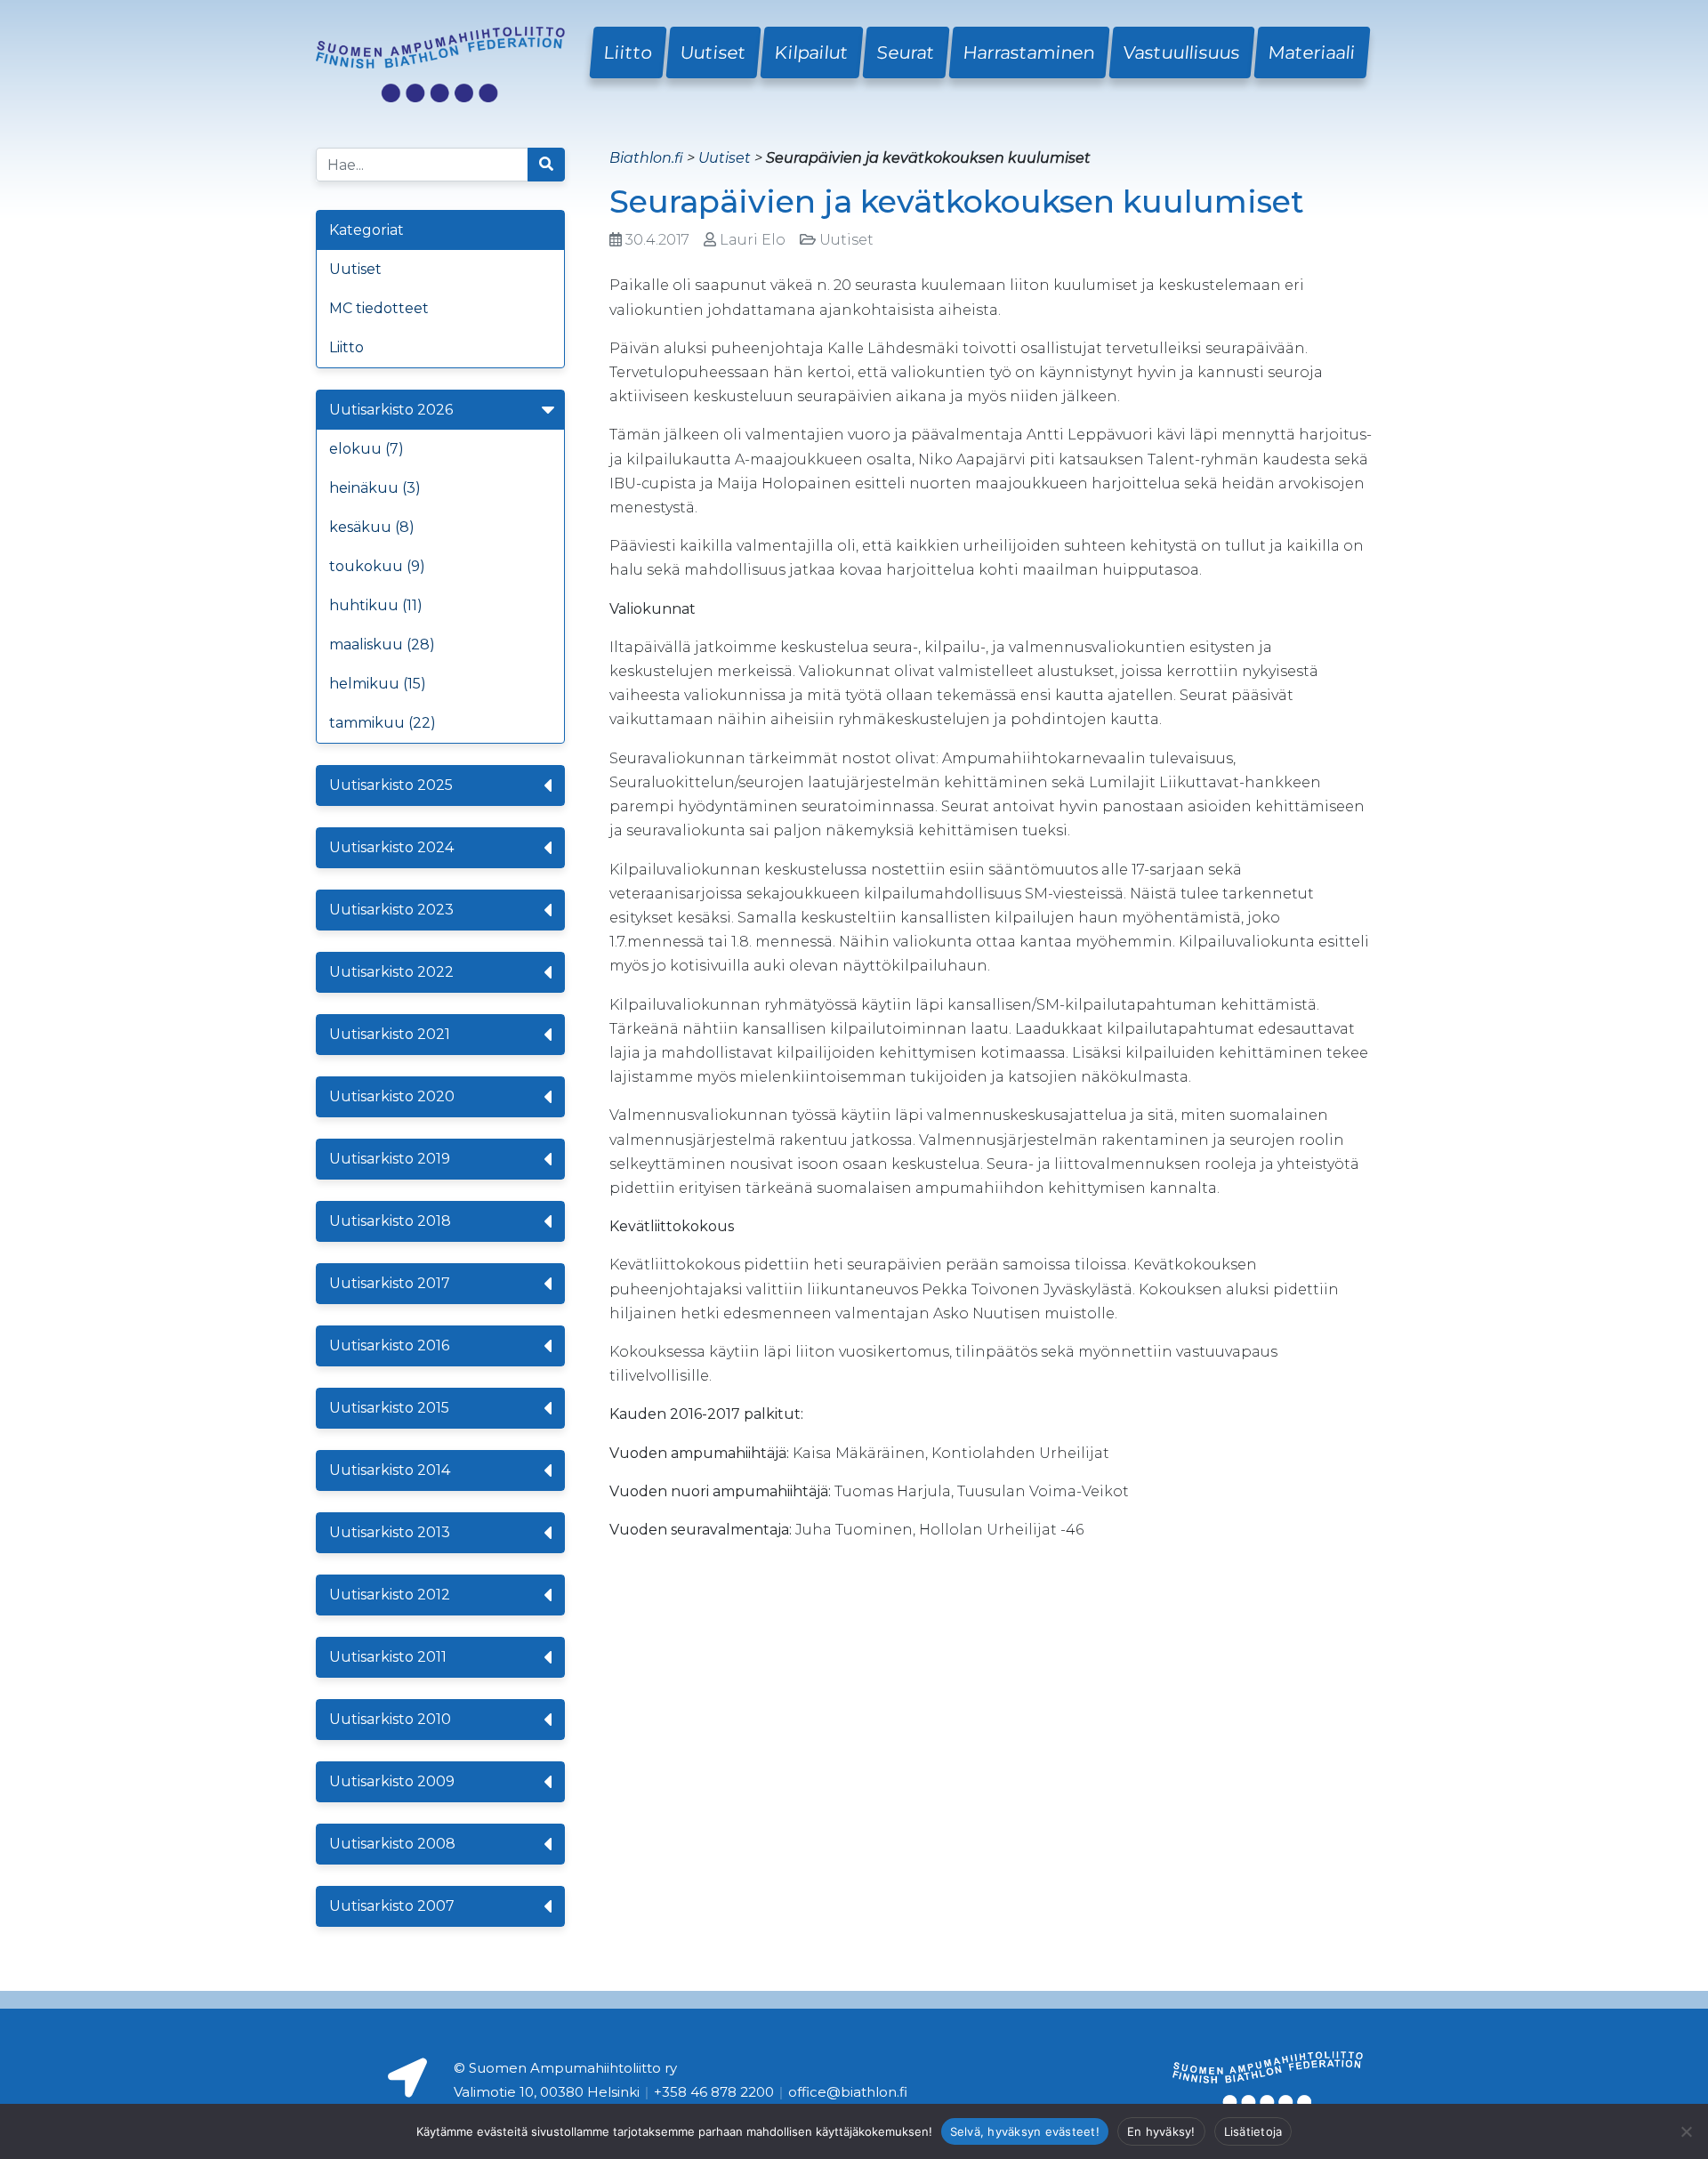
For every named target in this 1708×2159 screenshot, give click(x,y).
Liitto (628, 52)
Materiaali (1312, 52)
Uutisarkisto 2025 (391, 785)
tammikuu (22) (383, 723)
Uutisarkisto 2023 (391, 910)
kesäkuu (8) (372, 527)
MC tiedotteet (379, 308)
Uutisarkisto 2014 (390, 1470)
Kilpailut (812, 52)
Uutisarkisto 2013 (390, 1532)
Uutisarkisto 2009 (392, 1781)
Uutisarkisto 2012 (390, 1595)
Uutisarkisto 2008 (392, 1844)
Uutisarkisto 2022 (391, 972)
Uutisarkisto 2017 (390, 1283)
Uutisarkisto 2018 (390, 1221)
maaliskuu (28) (382, 644)
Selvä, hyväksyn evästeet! (1025, 2131)
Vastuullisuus (1182, 52)
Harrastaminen (1029, 52)
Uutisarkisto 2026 (391, 410)
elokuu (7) (367, 449)
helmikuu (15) (378, 684)
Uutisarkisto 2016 (389, 1345)
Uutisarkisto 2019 (390, 1159)
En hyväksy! (1161, 2131)
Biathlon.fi (646, 158)
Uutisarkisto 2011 (388, 1657)
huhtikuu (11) (376, 605)
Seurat (906, 52)
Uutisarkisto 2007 (392, 1906)
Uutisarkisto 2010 (390, 1719)
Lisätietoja (1253, 2131)
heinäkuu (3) (375, 488)
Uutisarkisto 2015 (389, 1408)
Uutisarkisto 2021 (390, 1034)
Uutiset (713, 52)
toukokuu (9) (377, 566)
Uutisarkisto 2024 (391, 847)
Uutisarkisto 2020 (392, 1096)
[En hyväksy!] (1686, 2131)
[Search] (546, 165)
